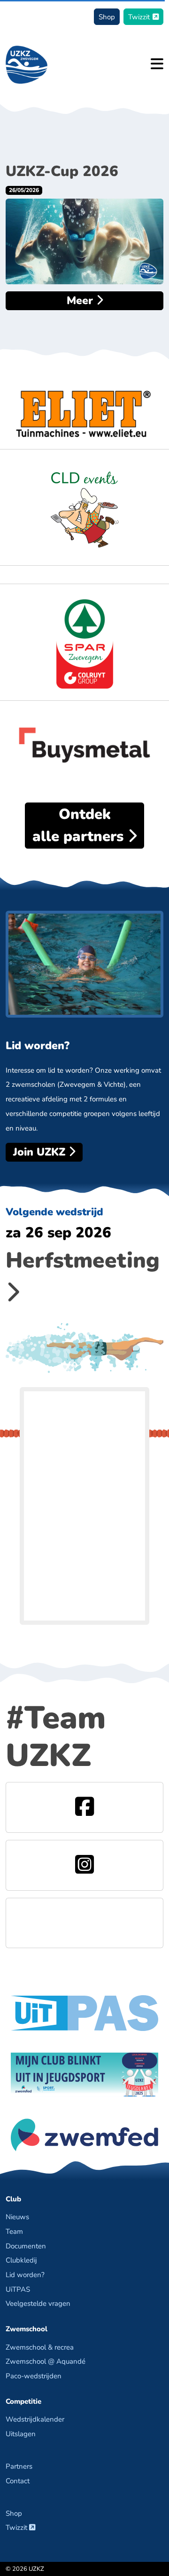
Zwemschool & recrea (40, 2347)
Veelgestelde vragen (38, 2303)
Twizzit (139, 17)
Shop (107, 17)
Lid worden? (25, 2275)
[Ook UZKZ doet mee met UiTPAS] (84, 2012)
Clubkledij (21, 2260)
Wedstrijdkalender (35, 2419)
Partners (19, 2466)
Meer (81, 301)
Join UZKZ (41, 1152)
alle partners (80, 825)
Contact (18, 2481)
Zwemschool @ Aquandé (46, 2361)
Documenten (26, 2246)
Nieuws (17, 2217)
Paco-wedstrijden (34, 2376)
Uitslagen (21, 2434)
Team (14, 2231)
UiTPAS (18, 2289)
